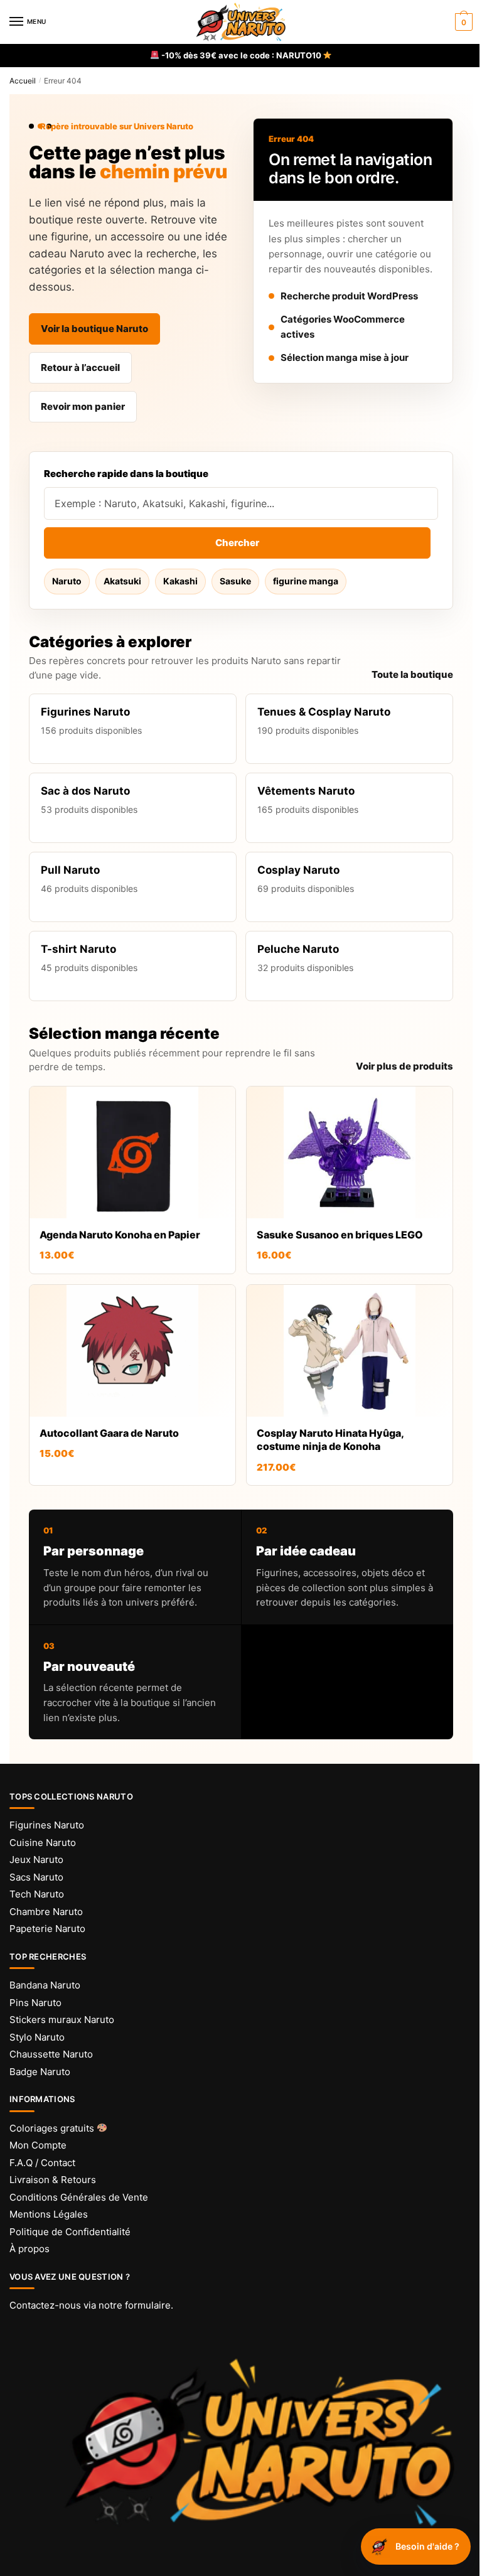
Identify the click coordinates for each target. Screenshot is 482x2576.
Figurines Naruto (47, 1825)
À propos (29, 2249)
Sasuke (235, 581)
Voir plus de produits (404, 1066)
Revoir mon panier (83, 406)
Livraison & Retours (53, 2180)
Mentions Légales (49, 2214)
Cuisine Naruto (43, 1843)
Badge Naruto (40, 2072)
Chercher (237, 543)
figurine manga (306, 581)
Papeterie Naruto (47, 1929)
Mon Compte (38, 2145)
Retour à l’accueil (80, 368)
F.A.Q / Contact (42, 2163)
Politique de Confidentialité (70, 2232)
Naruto (67, 581)
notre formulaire (135, 2305)
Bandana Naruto (45, 1985)
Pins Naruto (35, 2003)
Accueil (23, 81)
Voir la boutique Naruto (94, 329)
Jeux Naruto (36, 1860)
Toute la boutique (412, 674)
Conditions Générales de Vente (79, 2197)
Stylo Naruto (37, 2037)
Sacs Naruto (36, 1877)
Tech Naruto (37, 1894)
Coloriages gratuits (53, 2128)
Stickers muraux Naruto (62, 2020)
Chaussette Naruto (51, 2054)
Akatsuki (122, 581)
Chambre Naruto (46, 1912)
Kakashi (180, 581)
